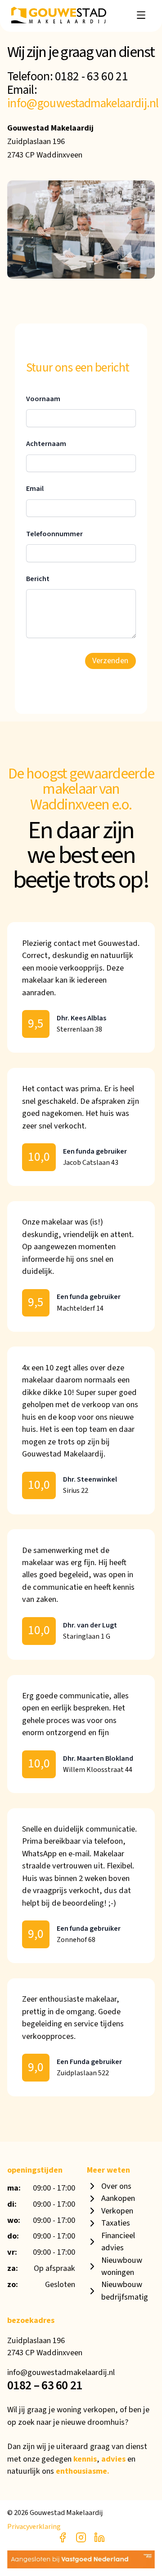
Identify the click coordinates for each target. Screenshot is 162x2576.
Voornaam (43, 399)
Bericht (38, 579)
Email (35, 489)
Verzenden (110, 660)
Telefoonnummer (54, 534)
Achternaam (46, 444)
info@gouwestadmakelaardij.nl (83, 103)
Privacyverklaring (34, 2527)
